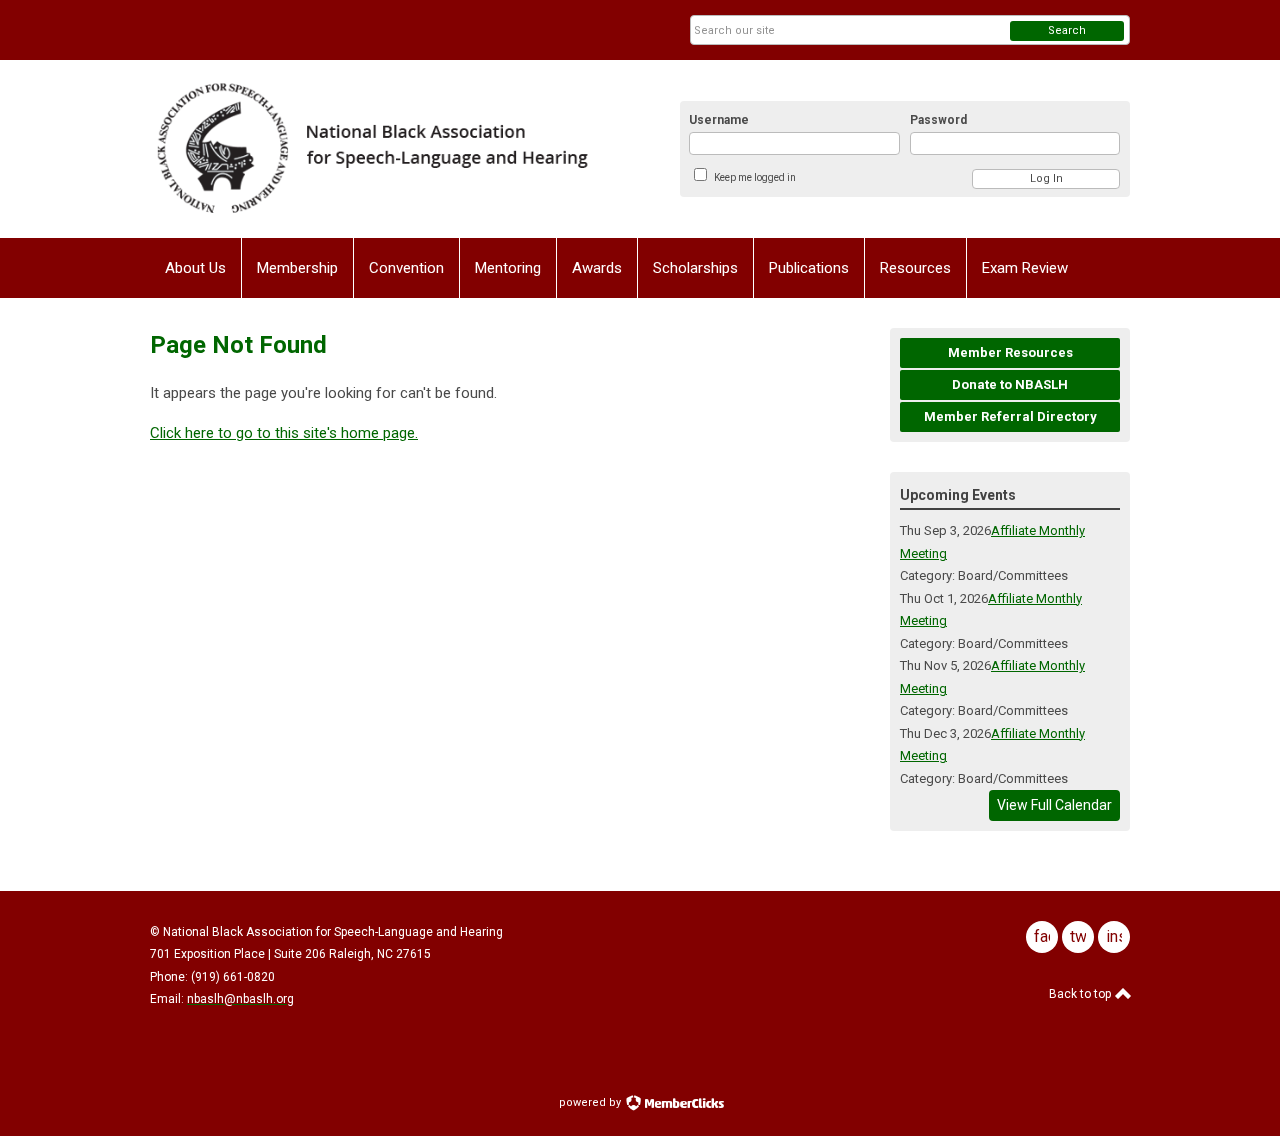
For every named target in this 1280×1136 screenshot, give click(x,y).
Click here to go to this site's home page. (284, 433)
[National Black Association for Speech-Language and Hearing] (370, 149)
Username (719, 120)
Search (1067, 30)
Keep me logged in (755, 177)
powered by (591, 1102)
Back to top (1081, 994)
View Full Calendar (1054, 805)
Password (938, 120)
